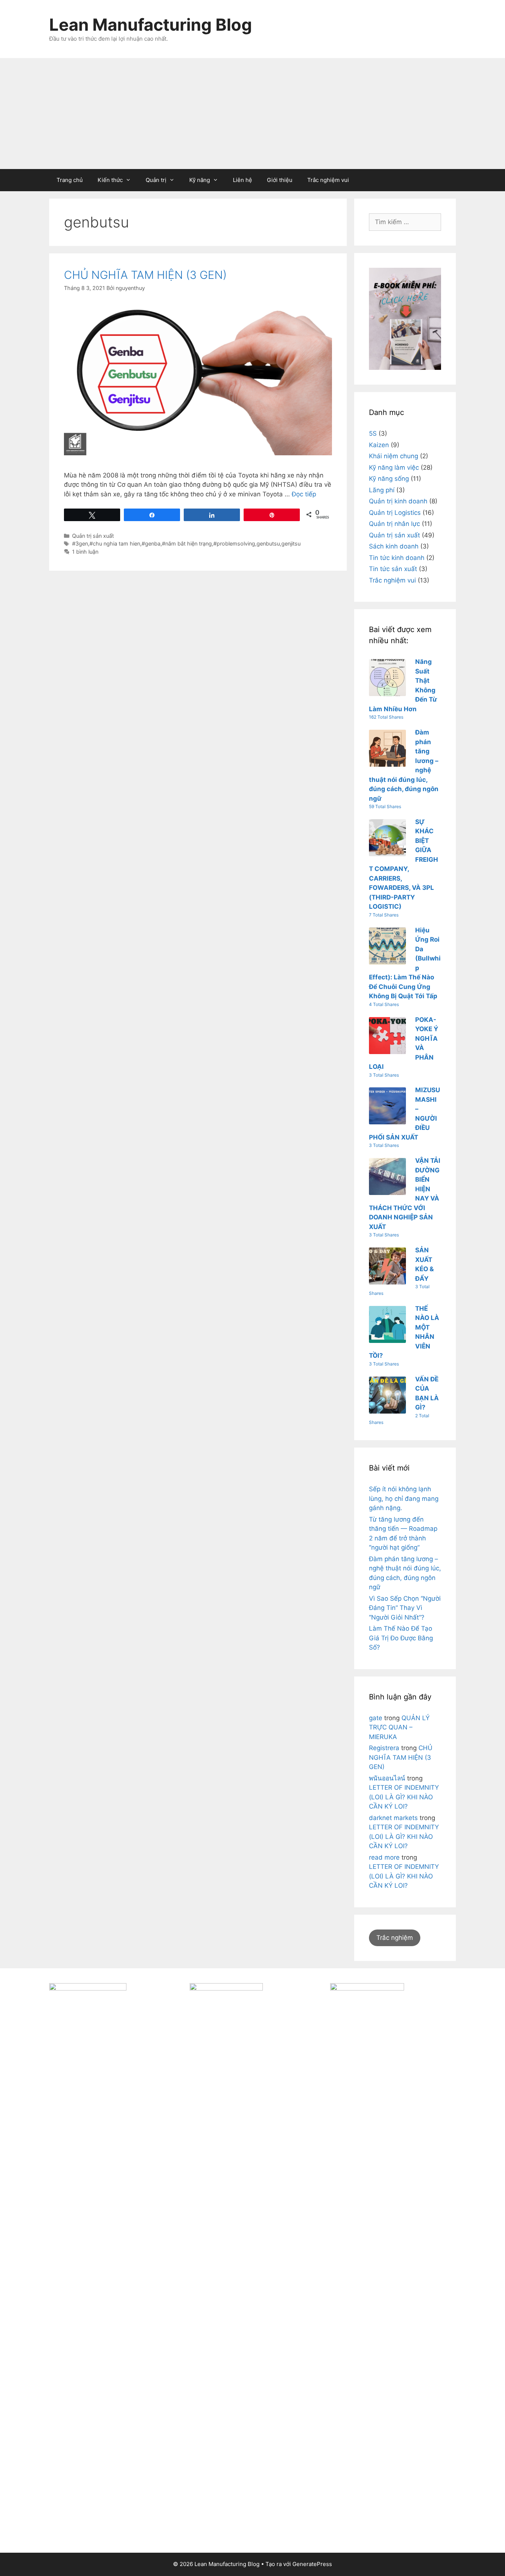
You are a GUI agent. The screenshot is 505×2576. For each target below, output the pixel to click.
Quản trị (156, 180)
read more (384, 1857)
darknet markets (393, 1818)
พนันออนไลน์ (387, 1778)
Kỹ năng (200, 180)
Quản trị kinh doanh (398, 501)
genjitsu (291, 543)
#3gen (80, 543)
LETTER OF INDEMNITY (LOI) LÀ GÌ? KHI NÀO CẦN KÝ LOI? (404, 1797)
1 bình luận (85, 552)
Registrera (384, 1748)
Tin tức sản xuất (393, 569)
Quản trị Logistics (395, 513)
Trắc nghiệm (395, 1938)
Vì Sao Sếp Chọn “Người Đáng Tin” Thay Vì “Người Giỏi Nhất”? (405, 1608)
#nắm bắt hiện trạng (187, 543)
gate (376, 1718)
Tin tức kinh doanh (397, 558)
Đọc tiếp (304, 494)
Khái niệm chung (394, 456)
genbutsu (268, 543)
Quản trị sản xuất (93, 536)
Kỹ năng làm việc (394, 467)
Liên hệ (243, 180)
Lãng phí (382, 490)
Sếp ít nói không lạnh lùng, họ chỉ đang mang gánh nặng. (404, 1498)
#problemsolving (234, 543)
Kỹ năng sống (389, 479)
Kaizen (379, 445)
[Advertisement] (253, 114)
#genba (151, 543)
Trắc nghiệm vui (328, 180)
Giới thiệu (280, 180)
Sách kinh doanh (394, 546)
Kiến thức (110, 180)
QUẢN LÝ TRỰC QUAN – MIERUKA (399, 1727)
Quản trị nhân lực (394, 524)
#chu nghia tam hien (115, 543)
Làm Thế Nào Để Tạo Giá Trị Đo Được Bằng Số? (401, 1638)
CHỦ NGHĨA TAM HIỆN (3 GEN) (145, 275)
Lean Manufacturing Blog (151, 25)
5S (373, 433)
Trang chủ (70, 180)
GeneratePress (312, 2564)
